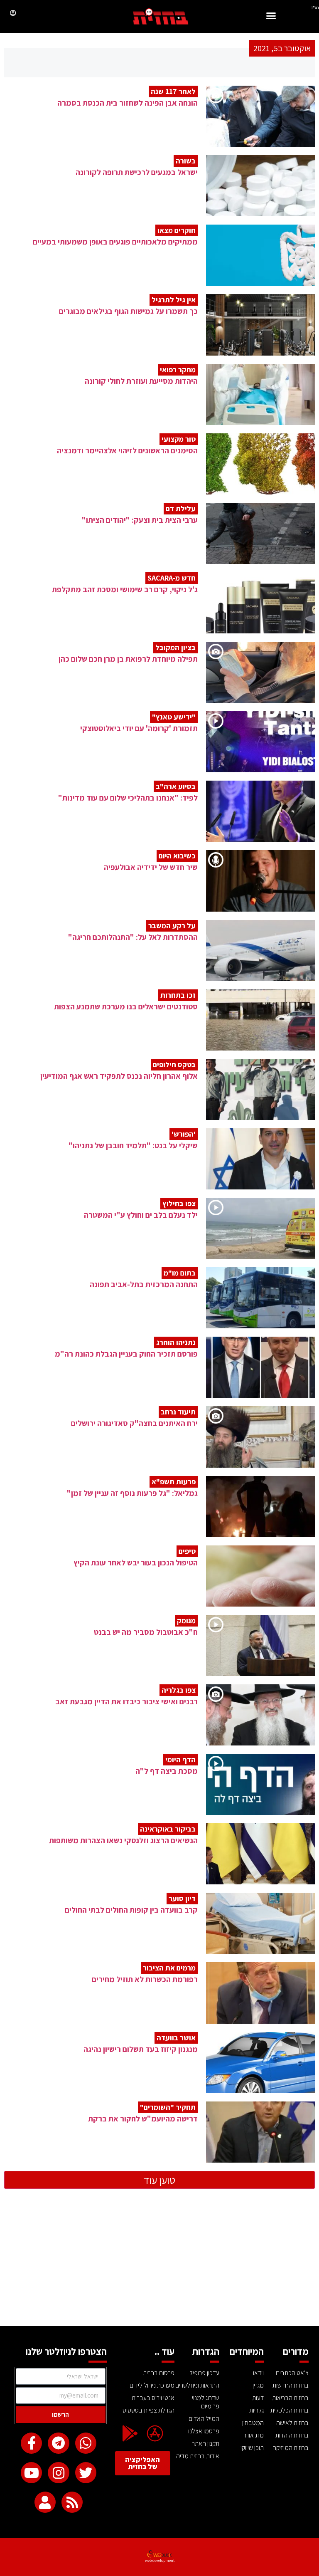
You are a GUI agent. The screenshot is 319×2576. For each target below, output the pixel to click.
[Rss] (72, 2502)
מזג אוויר (254, 2435)
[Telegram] (58, 2443)
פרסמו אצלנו (204, 2431)
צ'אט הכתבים (292, 2373)
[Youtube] (31, 2473)
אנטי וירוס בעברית (153, 2398)
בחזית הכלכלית (290, 2410)
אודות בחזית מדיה (198, 2456)
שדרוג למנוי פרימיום (206, 2402)
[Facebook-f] (31, 2443)
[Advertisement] (159, 2264)
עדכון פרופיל (204, 2373)
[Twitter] (86, 2473)
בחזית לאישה (292, 2423)
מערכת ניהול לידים (152, 2385)
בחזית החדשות (291, 2385)
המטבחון (253, 2423)
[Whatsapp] (86, 2443)
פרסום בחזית (159, 2373)
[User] (45, 2502)
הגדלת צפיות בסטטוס (148, 2410)
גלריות (256, 2410)
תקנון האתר (206, 2444)
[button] (271, 17)
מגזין (258, 2385)
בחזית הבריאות (290, 2398)
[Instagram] (58, 2473)
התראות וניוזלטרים (197, 2385)
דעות (258, 2398)
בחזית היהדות (292, 2435)
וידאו (258, 2373)
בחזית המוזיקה (291, 2448)
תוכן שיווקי (252, 2448)
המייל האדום (204, 2419)
